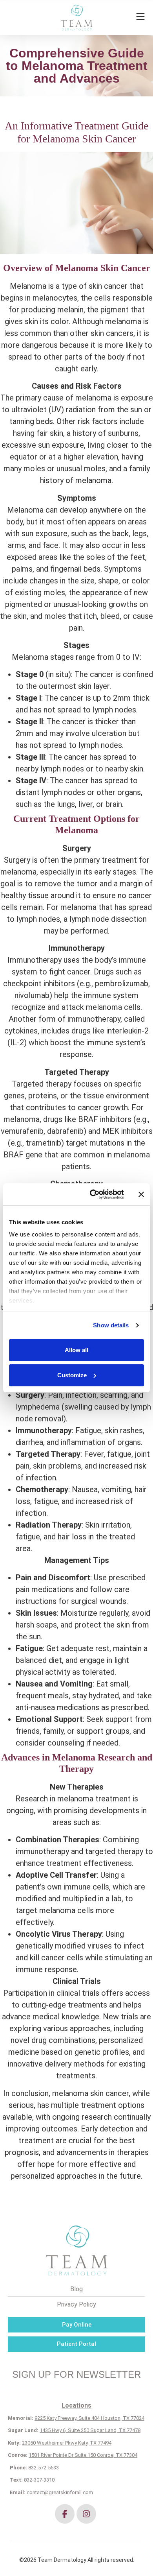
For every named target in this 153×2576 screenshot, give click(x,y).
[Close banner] (141, 1194)
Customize (72, 1375)
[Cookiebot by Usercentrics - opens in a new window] (93, 1194)
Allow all (76, 1350)
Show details (111, 1325)
